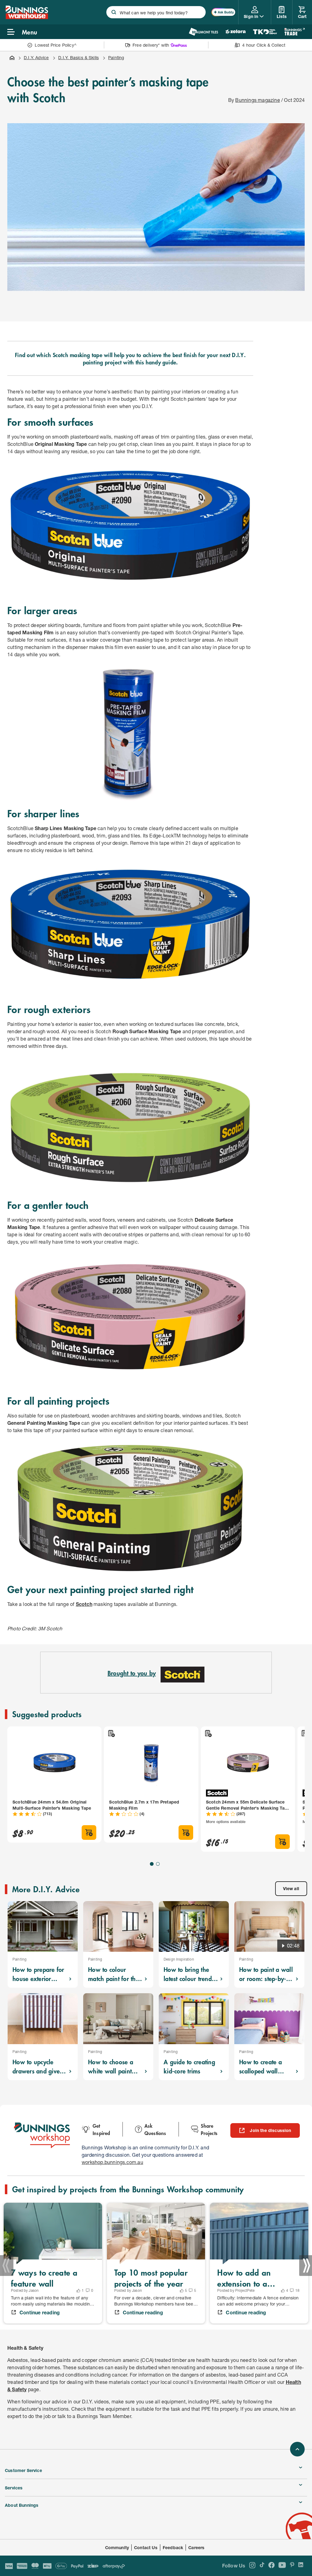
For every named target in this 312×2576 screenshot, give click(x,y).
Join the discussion (270, 2130)
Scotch (84, 1604)
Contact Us (146, 2547)
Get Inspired (101, 2129)
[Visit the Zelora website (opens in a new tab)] (236, 32)
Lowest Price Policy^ (56, 45)
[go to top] (297, 2449)
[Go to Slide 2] (158, 1864)
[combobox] (156, 12)
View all (291, 1888)
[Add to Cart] (89, 1833)
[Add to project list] (111, 1733)
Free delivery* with (151, 45)
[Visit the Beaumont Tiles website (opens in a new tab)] (203, 32)
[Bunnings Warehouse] (27, 17)
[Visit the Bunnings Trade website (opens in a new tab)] (294, 32)
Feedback (173, 2547)
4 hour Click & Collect (264, 45)
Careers (196, 2547)
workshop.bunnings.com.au (112, 2162)
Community (117, 2547)
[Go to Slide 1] (152, 1864)
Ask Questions (155, 2129)
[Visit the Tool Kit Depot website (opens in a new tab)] (265, 32)
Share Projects (209, 2129)
